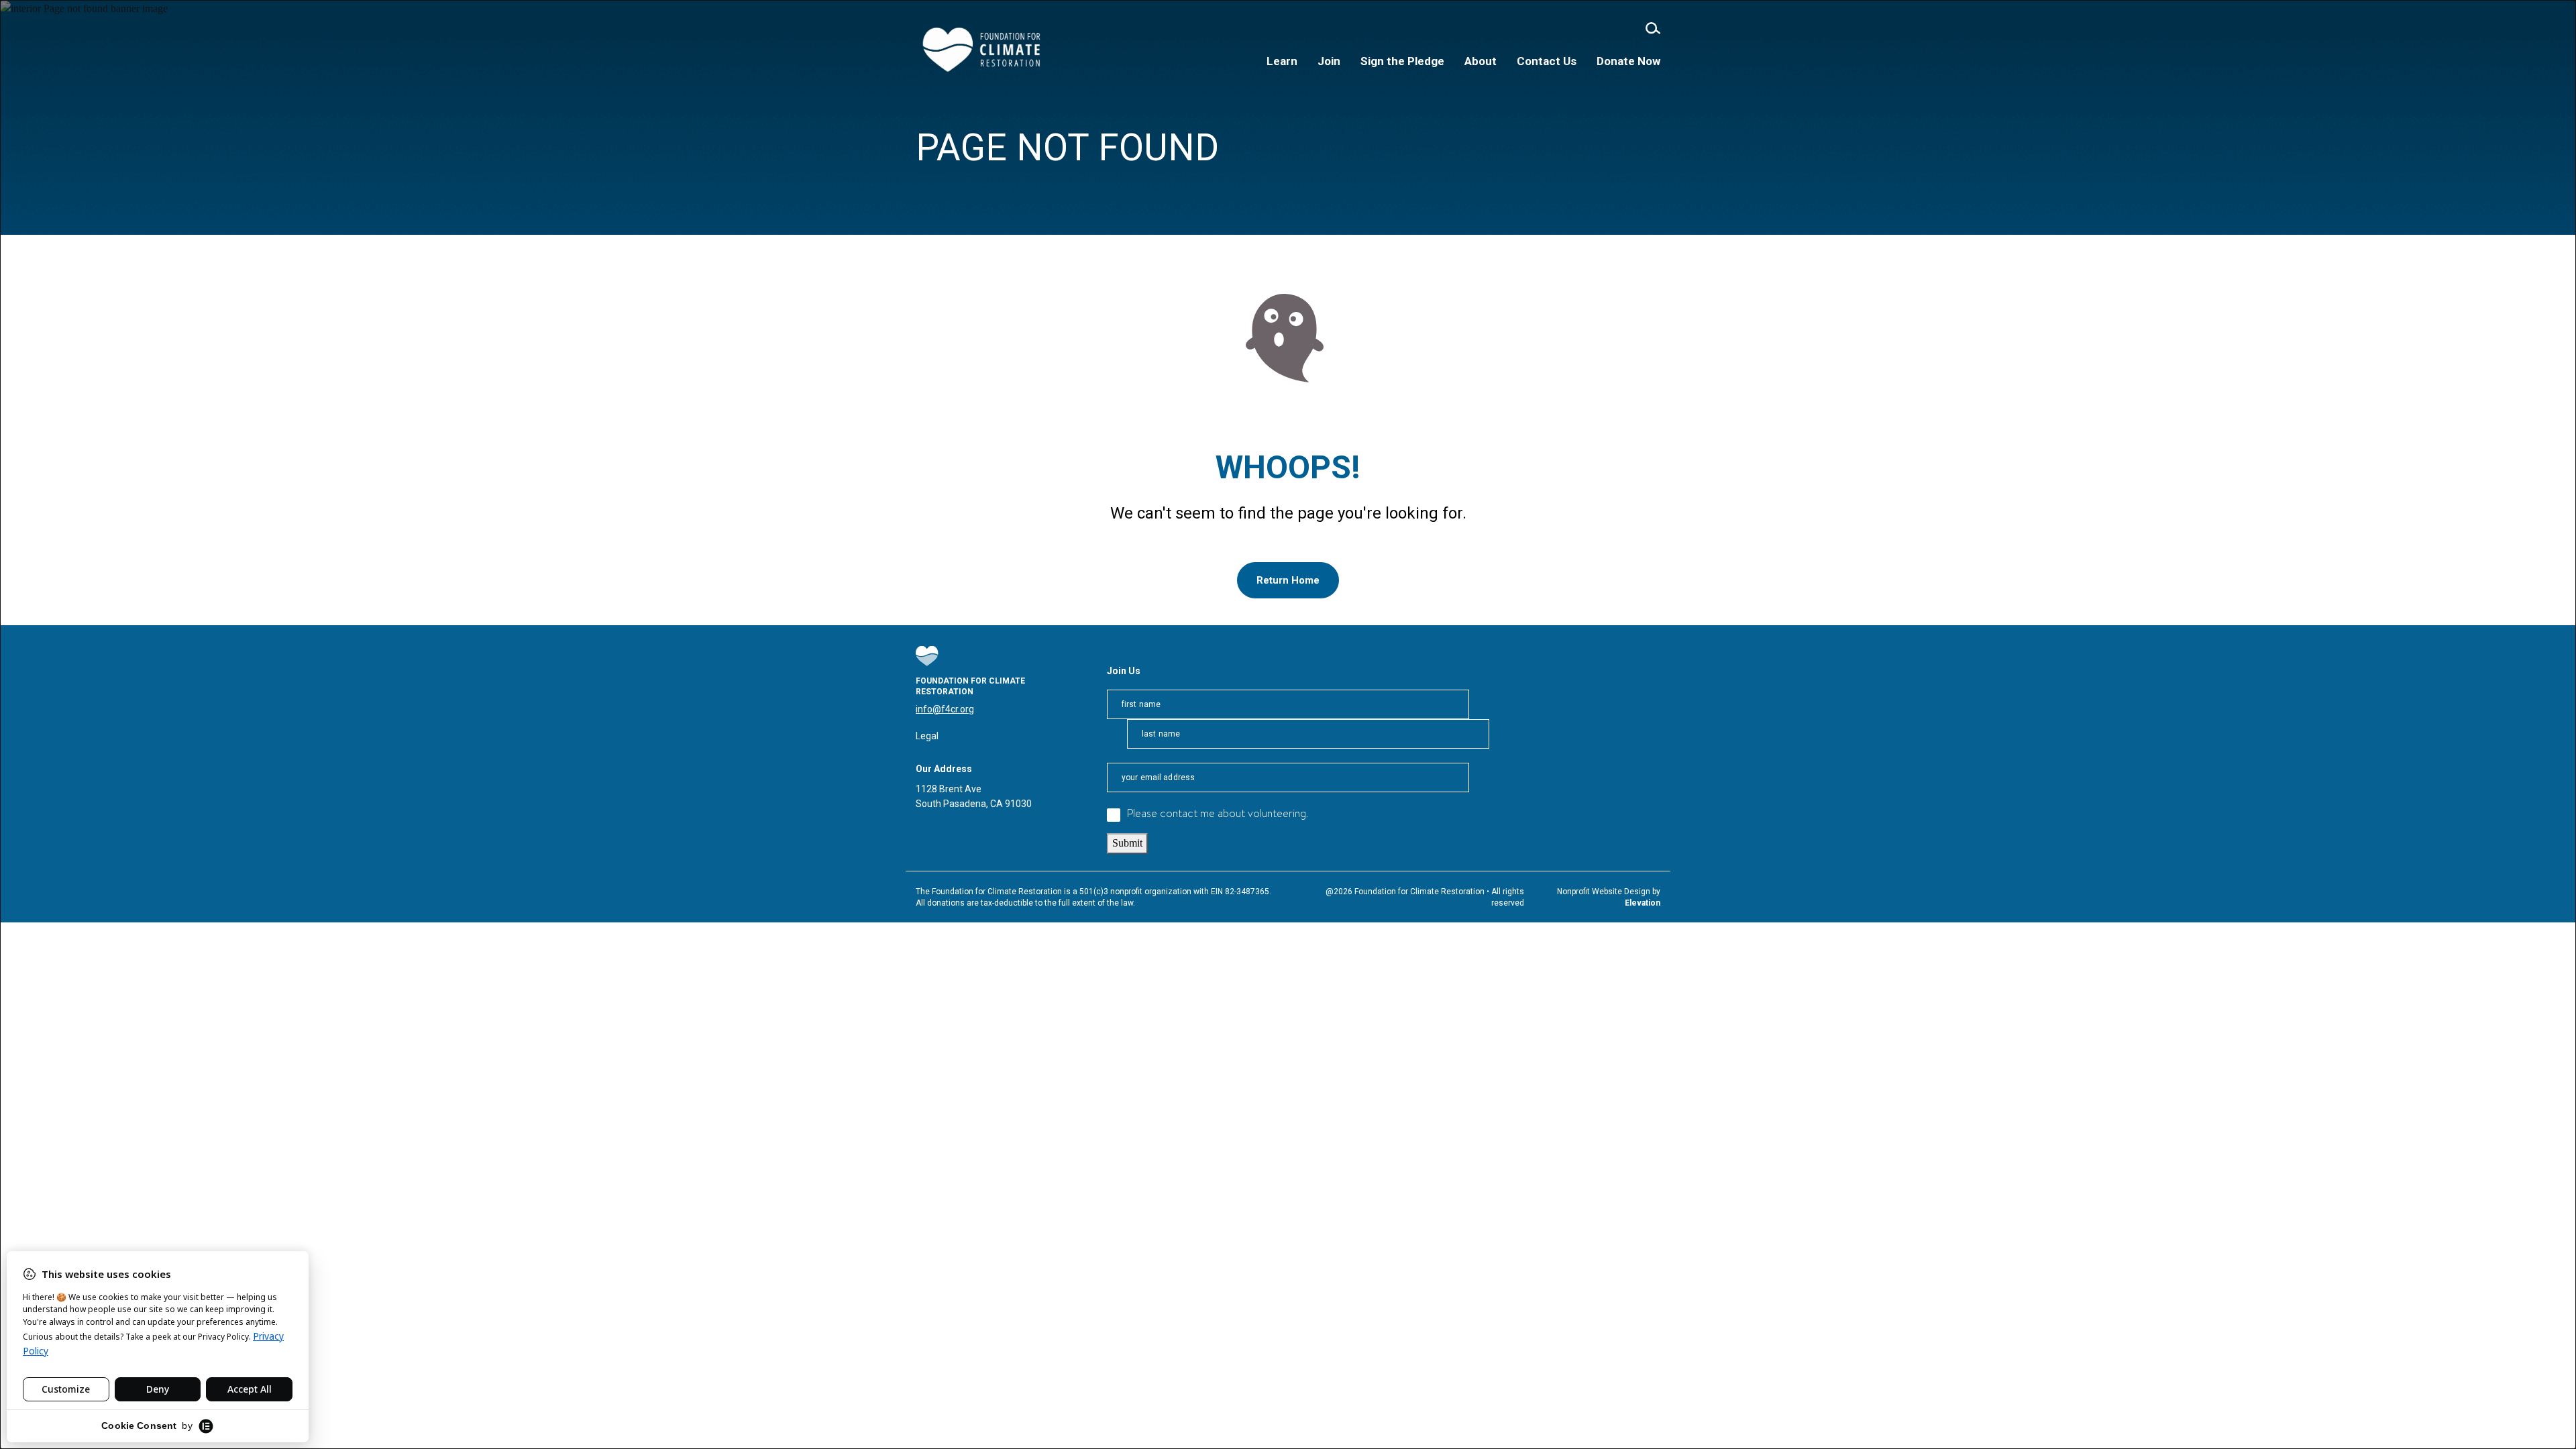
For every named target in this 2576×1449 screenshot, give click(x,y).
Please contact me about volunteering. (1218, 815)
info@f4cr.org (945, 709)
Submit (1127, 843)
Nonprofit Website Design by (1609, 892)
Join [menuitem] (1329, 61)
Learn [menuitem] (1282, 61)
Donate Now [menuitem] (1628, 61)
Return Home (1288, 580)
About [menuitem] (1481, 61)
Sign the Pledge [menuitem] (1402, 61)
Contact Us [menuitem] (1547, 61)
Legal (927, 736)
